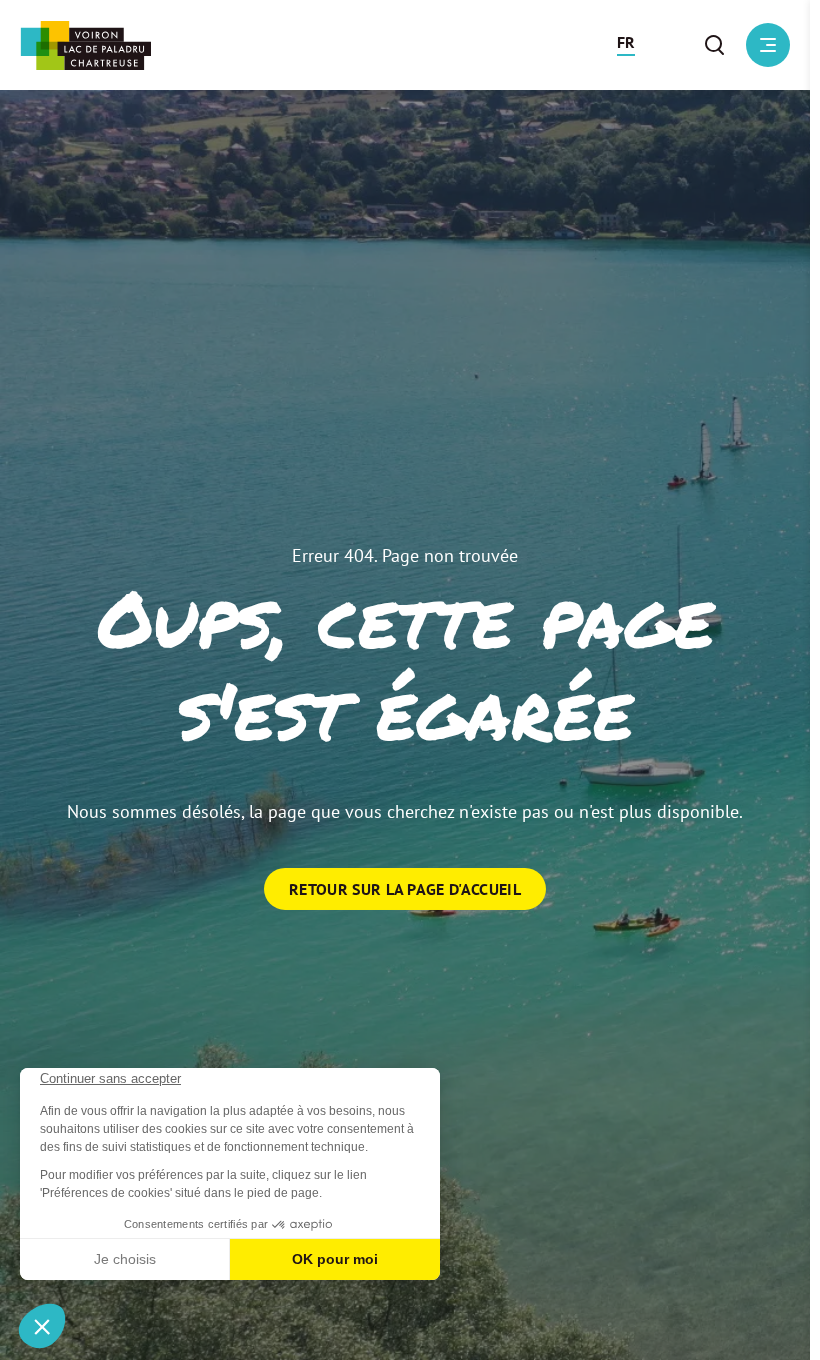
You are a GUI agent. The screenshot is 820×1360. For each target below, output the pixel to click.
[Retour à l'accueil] (85, 45)
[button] (626, 45)
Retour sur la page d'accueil (405, 889)
